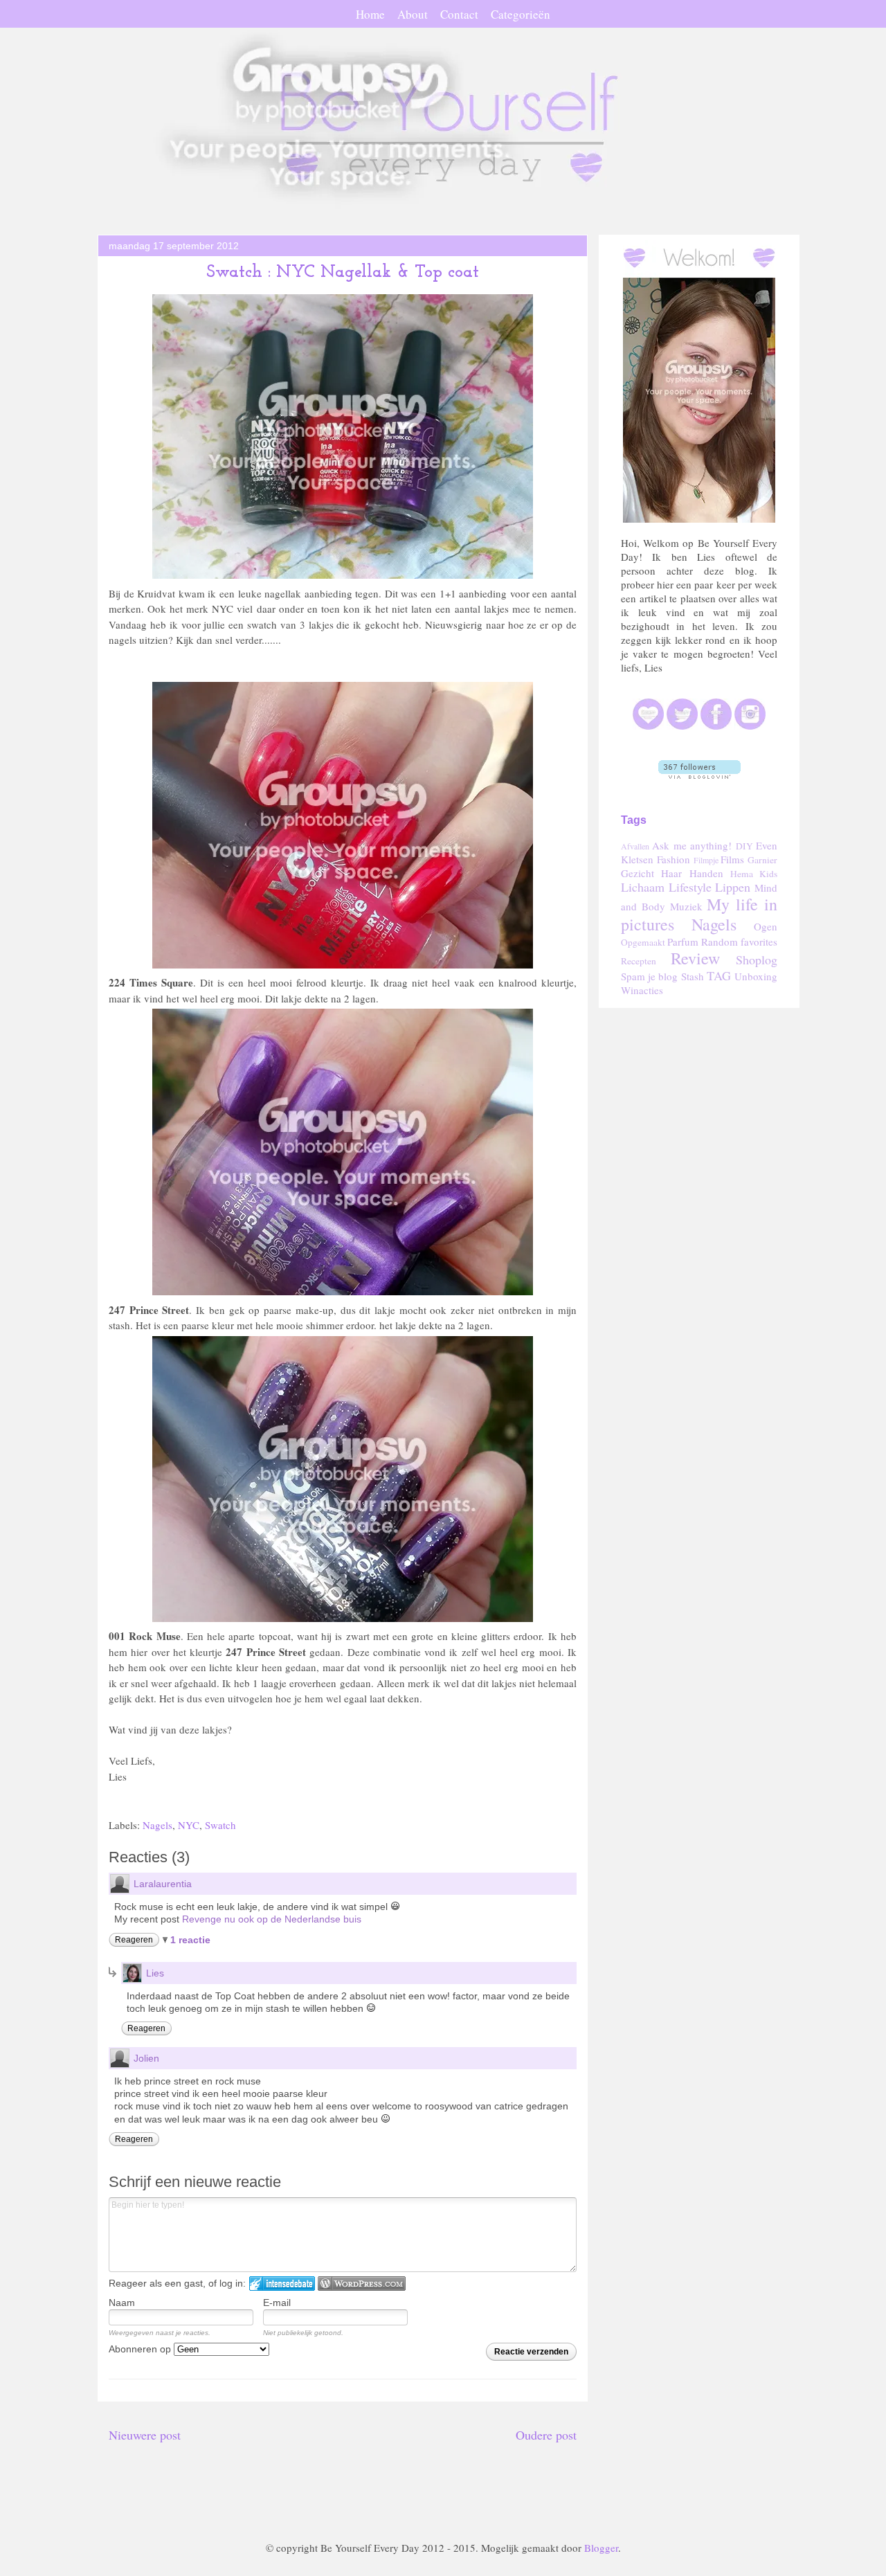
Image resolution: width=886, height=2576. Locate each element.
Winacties (642, 990)
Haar (671, 873)
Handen (706, 873)
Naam (122, 2303)
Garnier (762, 860)
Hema (742, 874)
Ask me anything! (692, 845)
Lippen (733, 887)
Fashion (673, 859)
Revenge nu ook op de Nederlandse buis (272, 1919)
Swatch (220, 1825)
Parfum (683, 942)
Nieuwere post (145, 2435)
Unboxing (756, 976)
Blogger (601, 2548)
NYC (189, 1825)
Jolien (146, 2058)
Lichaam (643, 887)
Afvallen (635, 846)
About (413, 14)
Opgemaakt (643, 942)
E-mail (277, 2303)
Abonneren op (141, 2349)
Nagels (157, 1825)
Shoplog (757, 960)
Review (695, 958)
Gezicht (638, 873)
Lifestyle (690, 887)
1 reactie (190, 1940)
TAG (719, 975)
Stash (693, 976)
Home (370, 14)
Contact (459, 14)
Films (732, 859)
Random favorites (739, 942)
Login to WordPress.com (362, 2284)
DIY (744, 846)
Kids (768, 874)
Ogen (766, 926)
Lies (155, 1973)
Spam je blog (649, 976)
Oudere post (546, 2435)
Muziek (686, 906)
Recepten (639, 961)
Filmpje (706, 860)
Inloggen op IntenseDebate (282, 2284)
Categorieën (521, 14)
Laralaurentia (163, 1884)
